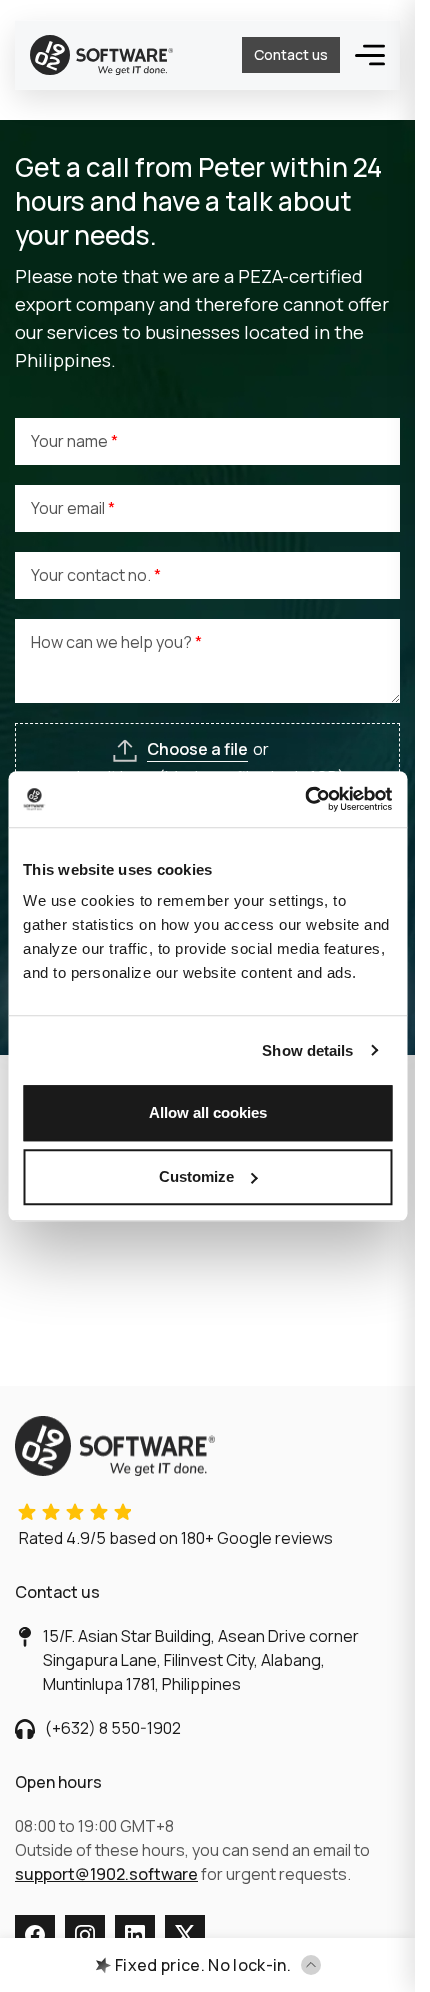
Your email (69, 508)
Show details (307, 1050)
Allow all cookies (208, 1112)
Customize (196, 1176)
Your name (71, 441)
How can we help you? (113, 642)
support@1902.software (106, 1874)
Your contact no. (92, 575)
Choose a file (197, 749)
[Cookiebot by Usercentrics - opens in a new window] (304, 799)
